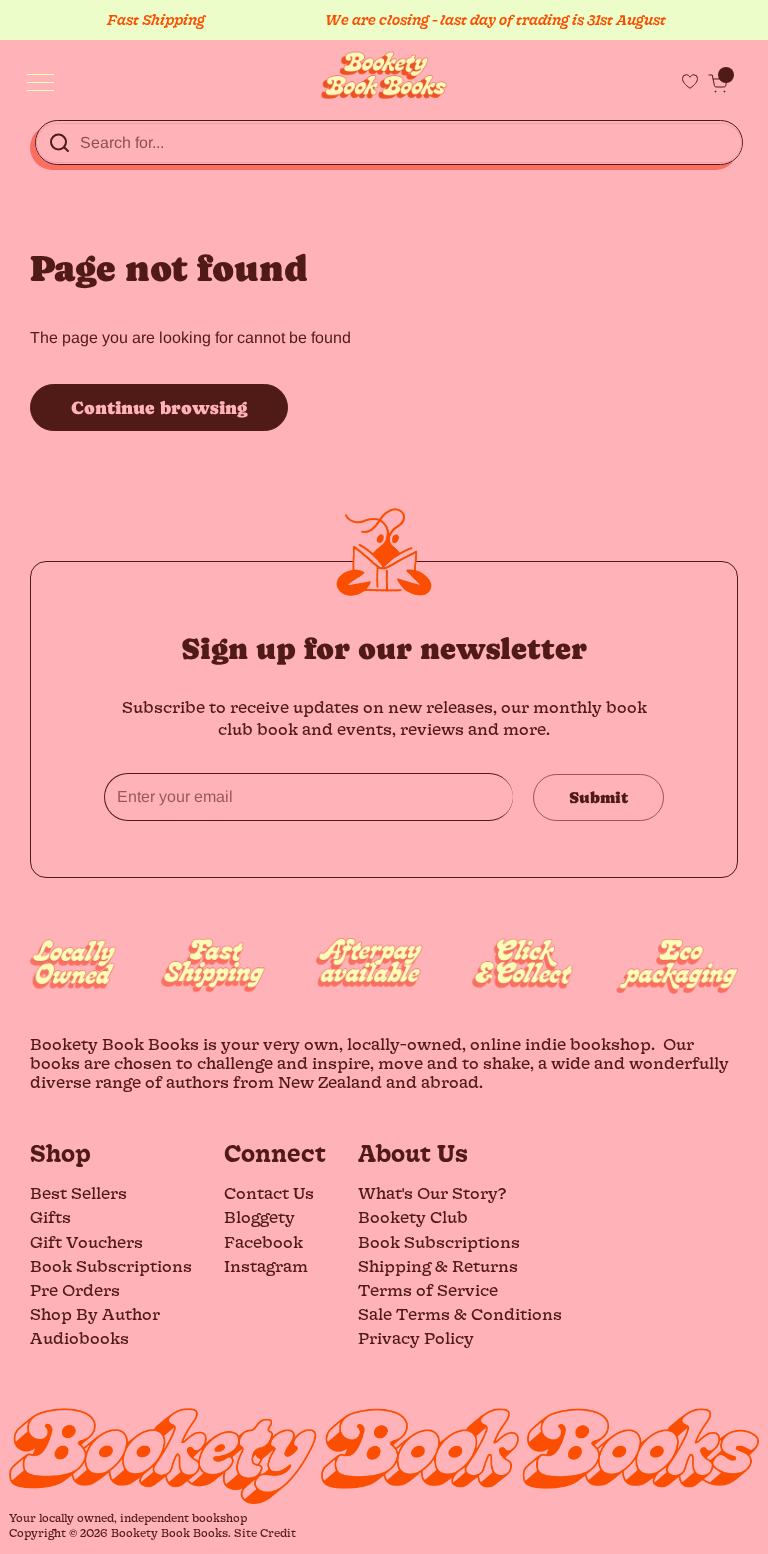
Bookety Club (413, 1216)
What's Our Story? (432, 1192)
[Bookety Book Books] (384, 75)
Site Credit (265, 1532)
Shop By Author (95, 1313)
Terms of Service (428, 1289)
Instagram (266, 1265)
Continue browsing (159, 407)
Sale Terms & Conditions (460, 1313)
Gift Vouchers (86, 1241)
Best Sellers (78, 1192)
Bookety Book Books (169, 1532)
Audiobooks (79, 1337)
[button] (718, 83)
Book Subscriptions (111, 1265)
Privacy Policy (416, 1337)
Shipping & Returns (438, 1265)
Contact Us (269, 1192)
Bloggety (259, 1216)
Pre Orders (75, 1289)
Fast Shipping (148, 19)
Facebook (263, 1241)
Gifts (50, 1216)
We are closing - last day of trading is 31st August (487, 19)
